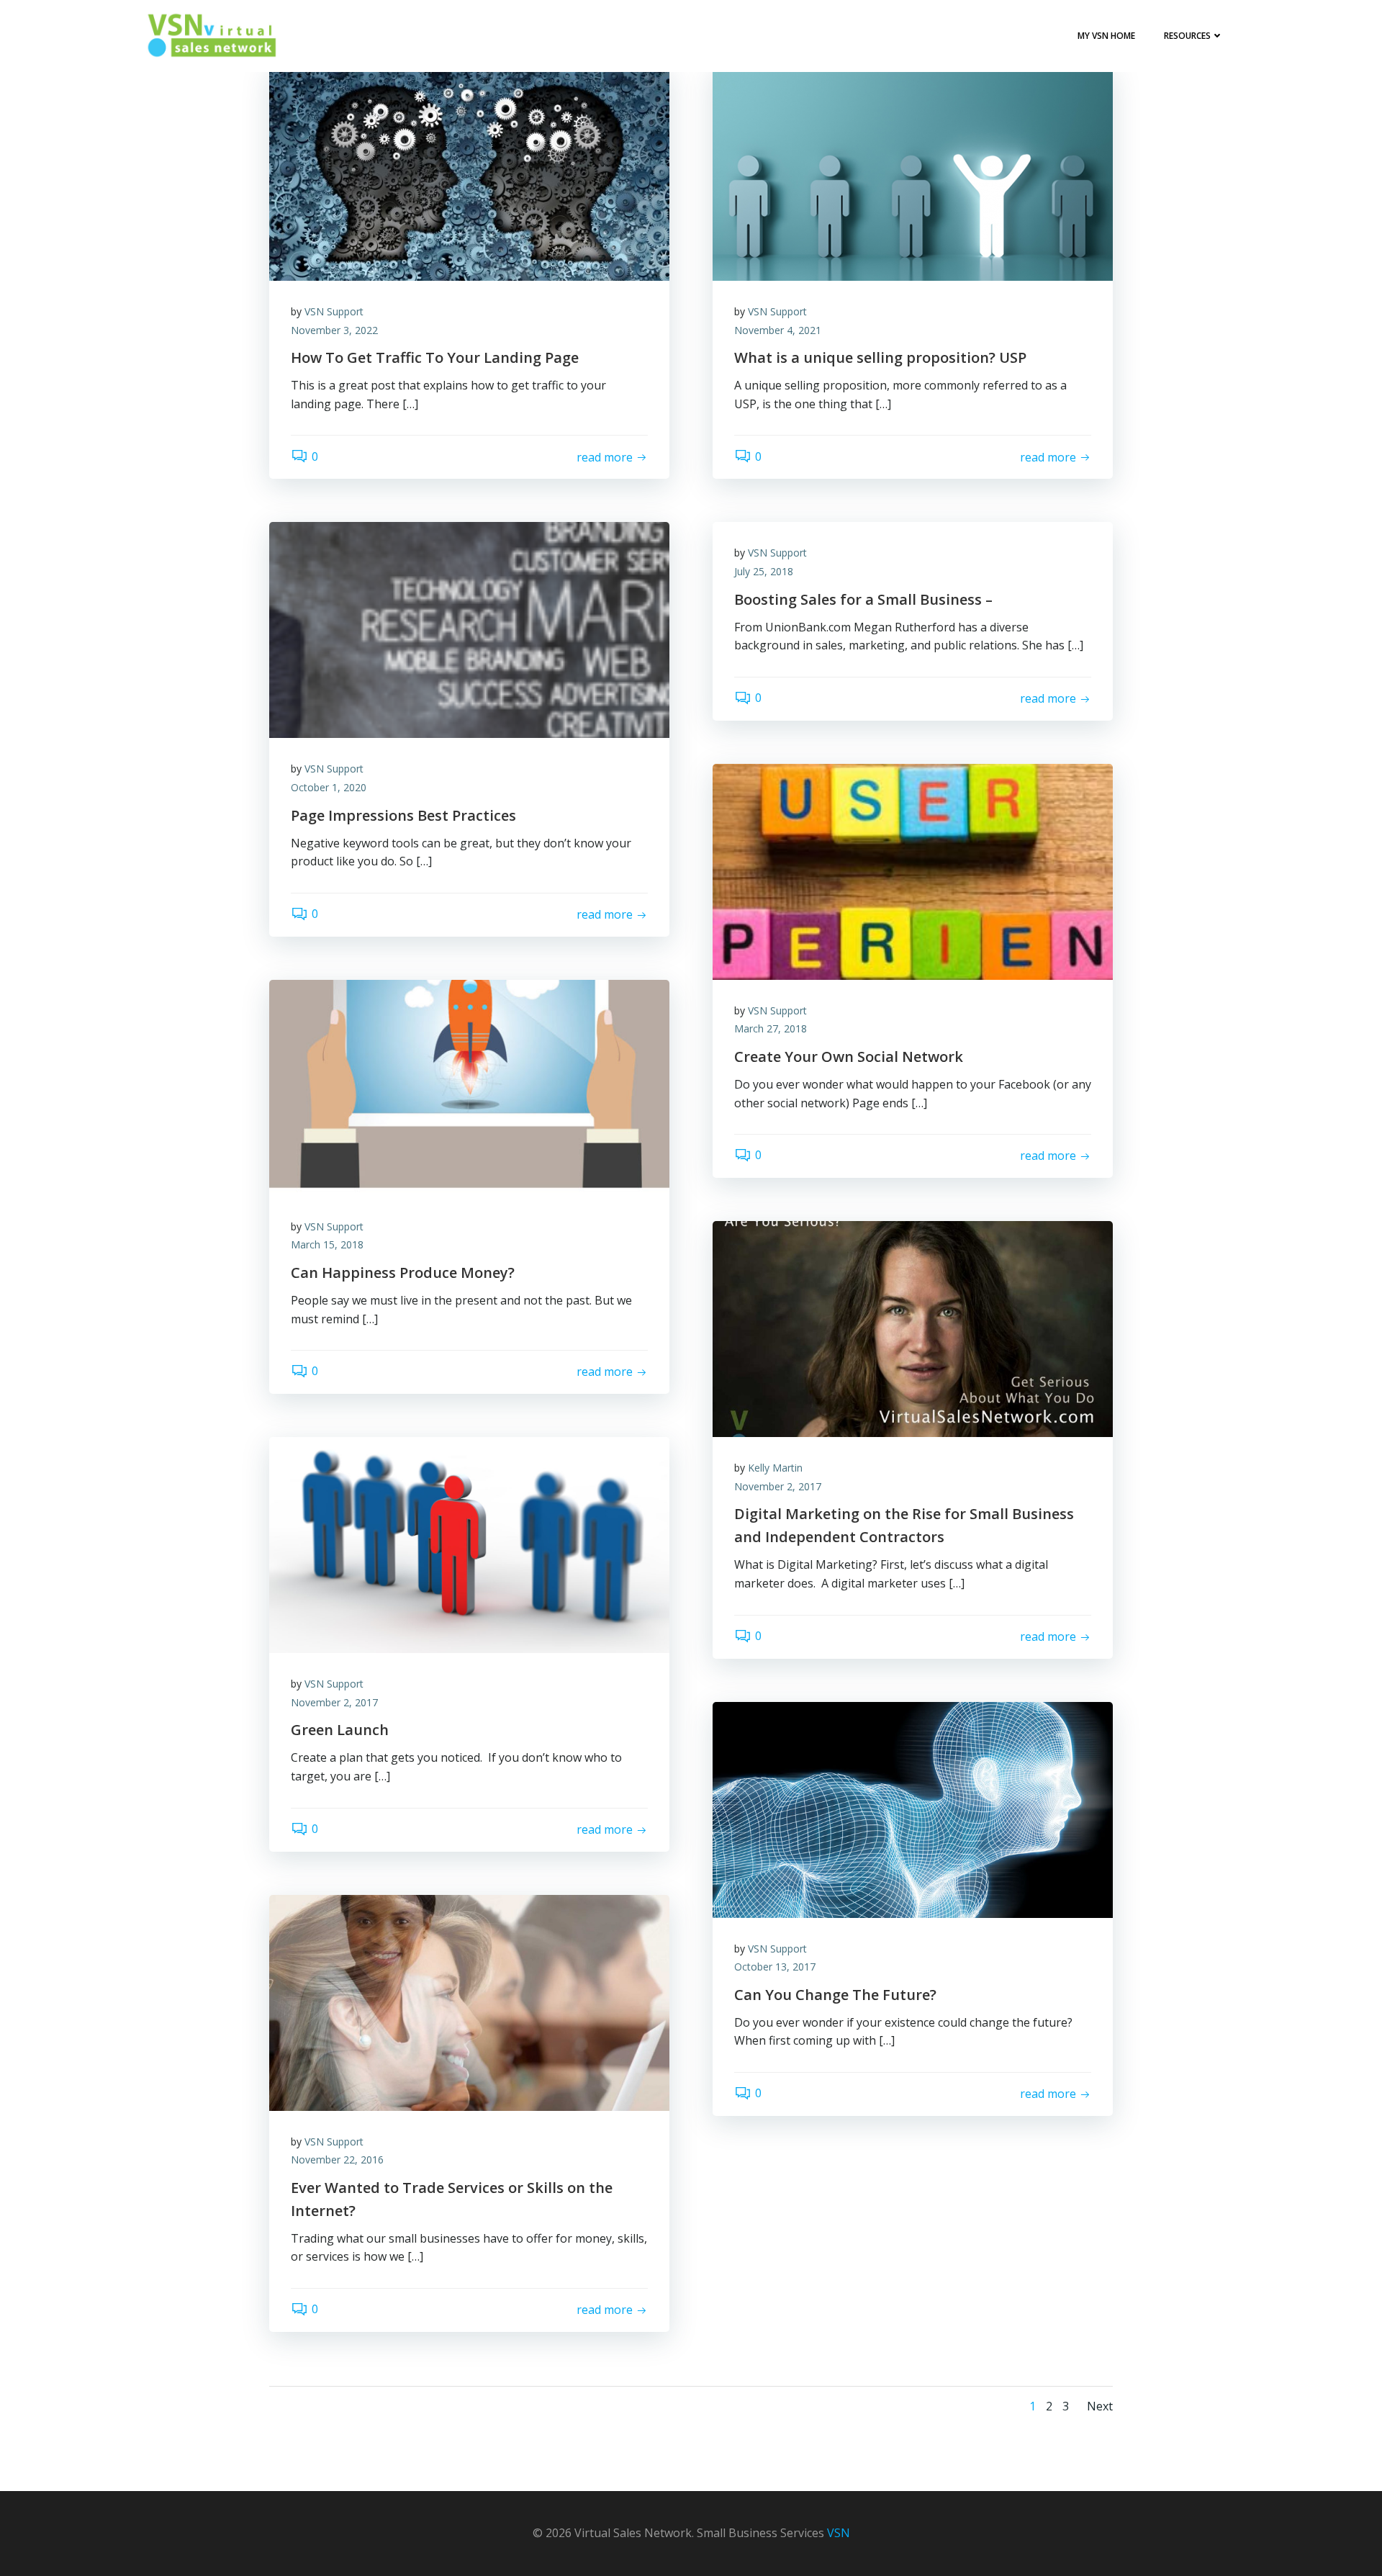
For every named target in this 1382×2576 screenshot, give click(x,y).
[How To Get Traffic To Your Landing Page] (469, 171)
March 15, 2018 (327, 1244)
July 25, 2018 (764, 571)
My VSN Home (1106, 36)
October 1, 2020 (329, 787)
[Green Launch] (469, 1544)
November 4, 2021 (778, 330)
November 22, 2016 (337, 2160)
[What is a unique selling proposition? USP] (913, 171)
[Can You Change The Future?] (913, 1809)
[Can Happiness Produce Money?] (469, 1086)
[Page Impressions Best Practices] (469, 629)
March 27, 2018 (771, 1028)
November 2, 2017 (778, 1486)
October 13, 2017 (775, 1967)
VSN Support (334, 311)
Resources (1187, 36)
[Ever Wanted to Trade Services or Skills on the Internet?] (469, 2001)
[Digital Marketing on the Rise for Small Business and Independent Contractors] (913, 1328)
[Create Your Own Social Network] (913, 870)
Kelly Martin (775, 1468)
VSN (839, 2533)
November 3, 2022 (334, 330)
